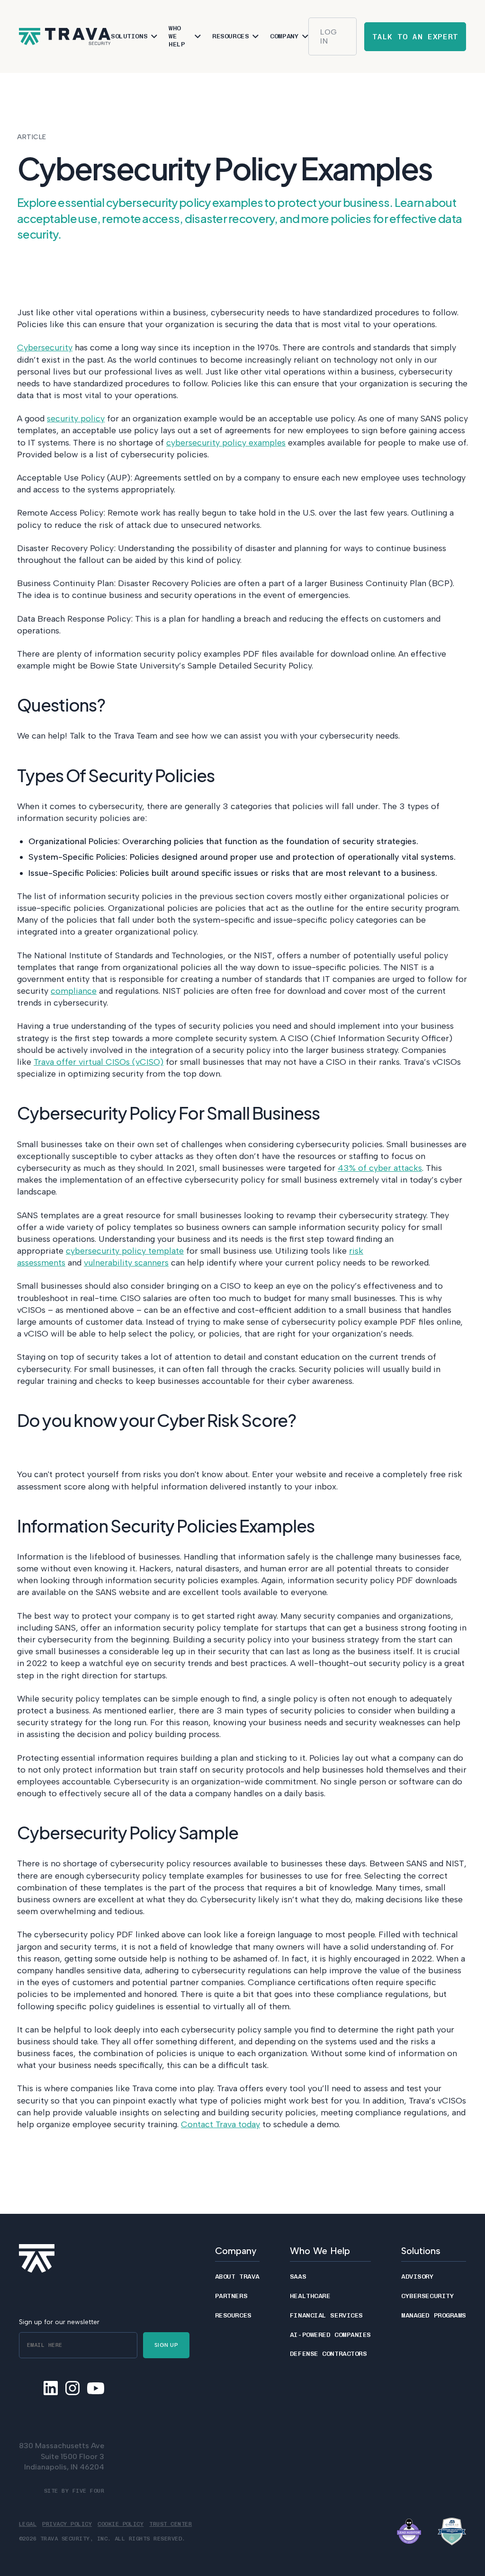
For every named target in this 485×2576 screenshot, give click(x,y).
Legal (28, 2524)
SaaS (298, 2277)
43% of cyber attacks (380, 1168)
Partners (231, 2296)
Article (32, 137)
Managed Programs (434, 2316)
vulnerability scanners (126, 1263)
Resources (233, 2316)
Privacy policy (67, 2524)
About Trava (237, 2277)
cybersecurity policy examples (226, 443)
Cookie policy (121, 2524)
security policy (76, 419)
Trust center (171, 2524)
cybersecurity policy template (125, 1251)
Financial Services (326, 2316)
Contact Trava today (220, 2124)
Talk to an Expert (415, 37)
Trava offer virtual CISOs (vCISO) (99, 1062)
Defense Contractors (328, 2354)
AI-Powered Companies (330, 2335)
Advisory (417, 2277)
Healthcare (310, 2296)
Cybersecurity (45, 348)
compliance (74, 991)
